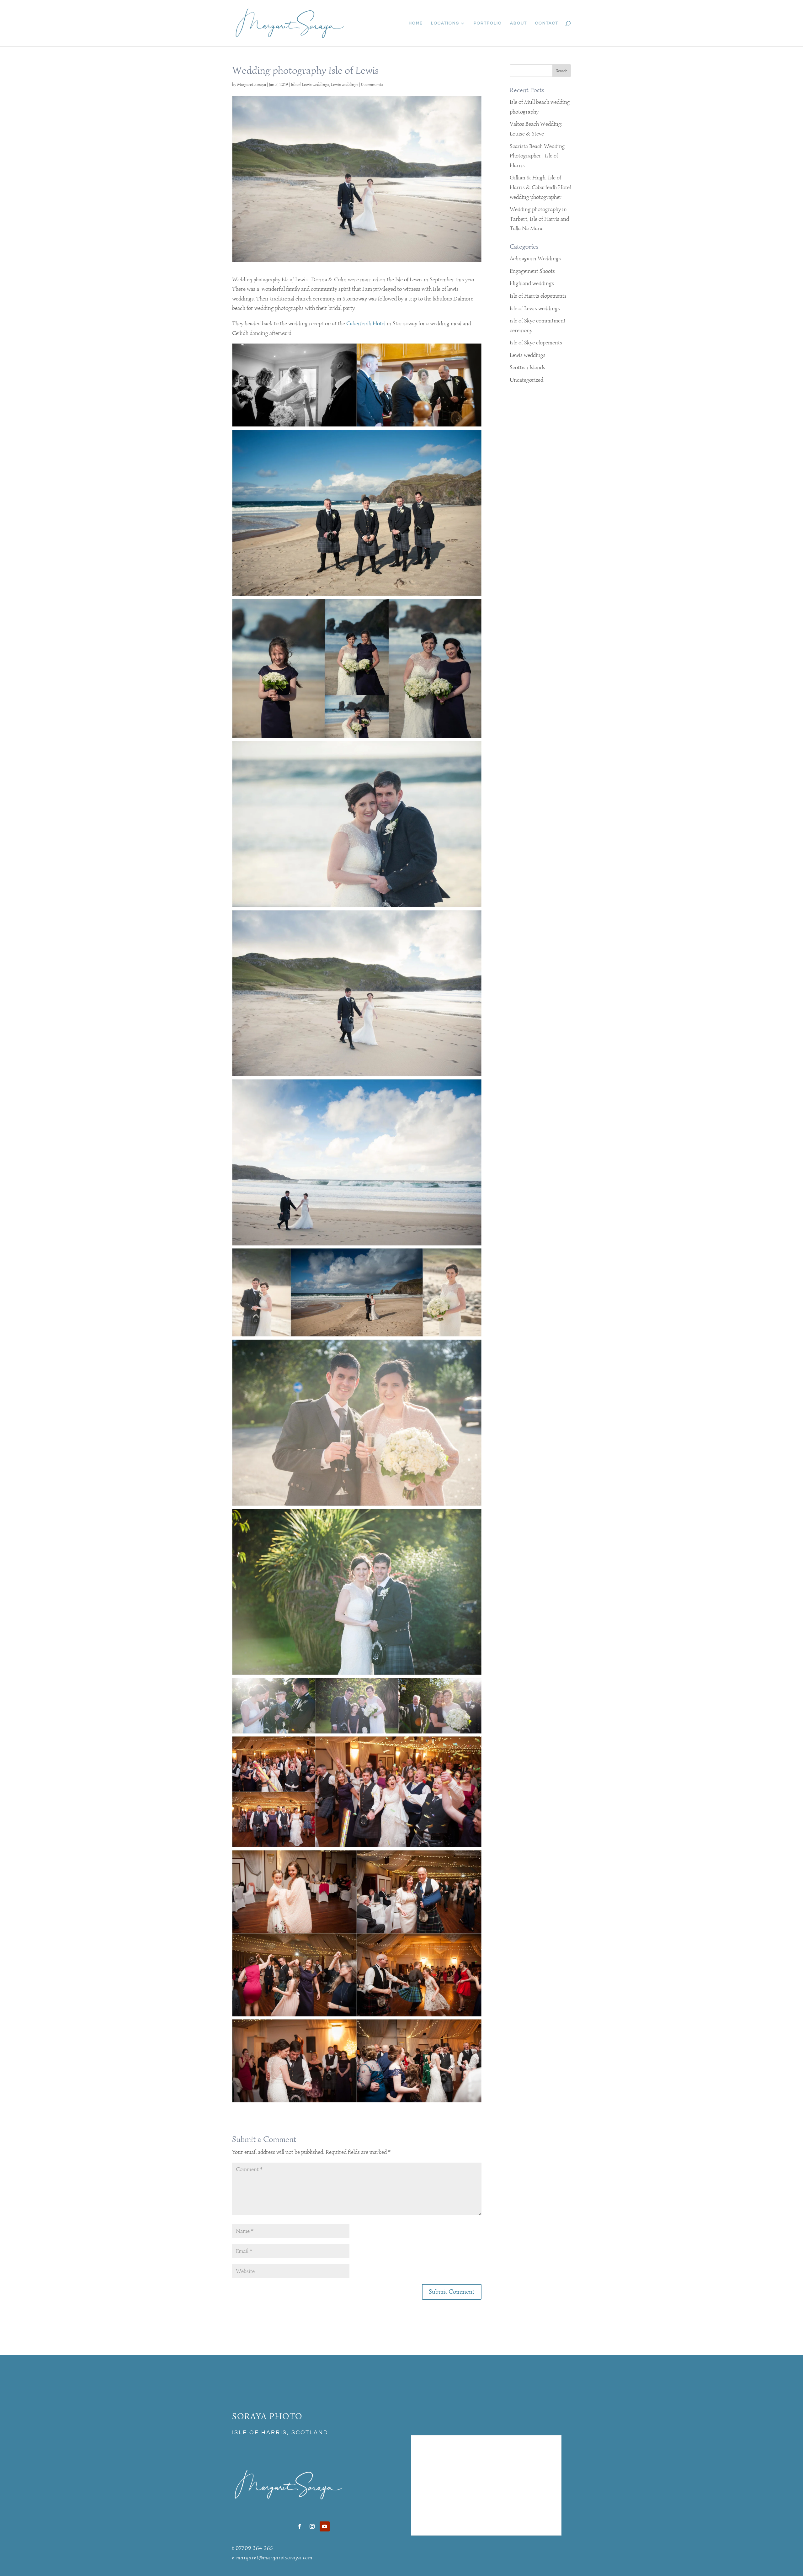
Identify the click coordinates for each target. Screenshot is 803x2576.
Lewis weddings (345, 85)
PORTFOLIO (488, 23)
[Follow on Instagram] (312, 2526)
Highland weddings (532, 283)
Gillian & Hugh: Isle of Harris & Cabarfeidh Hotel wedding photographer (540, 187)
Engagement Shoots (532, 271)
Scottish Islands (527, 367)
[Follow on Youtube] (325, 2526)
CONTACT (547, 23)
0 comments (372, 85)
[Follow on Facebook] (300, 2526)
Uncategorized (526, 380)
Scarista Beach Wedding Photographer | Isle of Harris (537, 156)
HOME (416, 23)
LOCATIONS (445, 23)
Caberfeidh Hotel (366, 323)
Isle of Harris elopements (538, 296)
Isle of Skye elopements (536, 343)
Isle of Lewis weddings (310, 85)
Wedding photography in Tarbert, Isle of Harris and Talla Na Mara (539, 219)
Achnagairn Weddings (535, 258)
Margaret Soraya (252, 85)
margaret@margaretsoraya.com (274, 2557)
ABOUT (518, 23)
